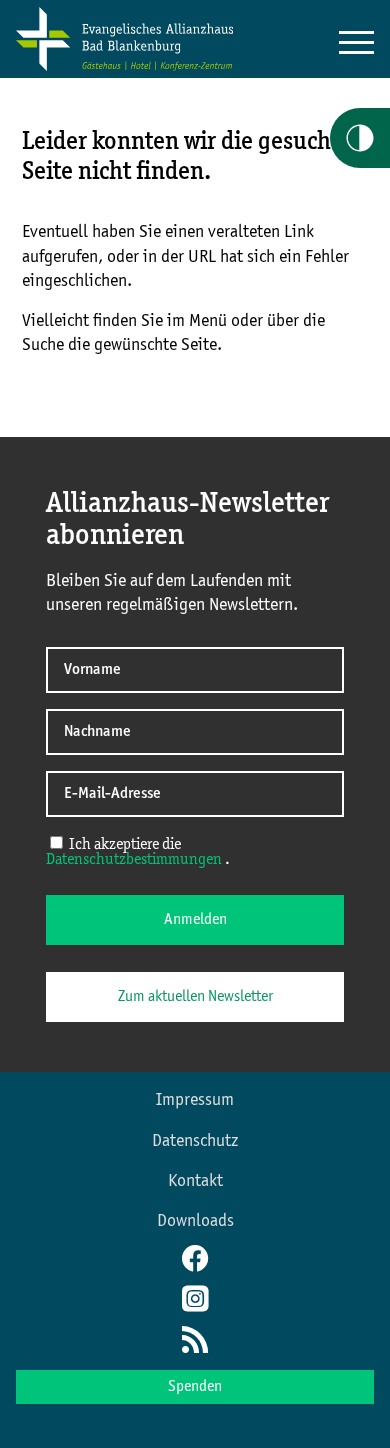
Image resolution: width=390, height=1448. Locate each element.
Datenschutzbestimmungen (135, 860)
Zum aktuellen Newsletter (195, 997)
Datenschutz (195, 1141)
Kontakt (195, 1181)
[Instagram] (195, 1301)
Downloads (195, 1221)
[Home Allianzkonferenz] (124, 67)
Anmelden (195, 920)
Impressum (195, 1100)
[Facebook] (195, 1261)
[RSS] (195, 1342)
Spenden (195, 1387)
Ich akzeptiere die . (138, 852)
